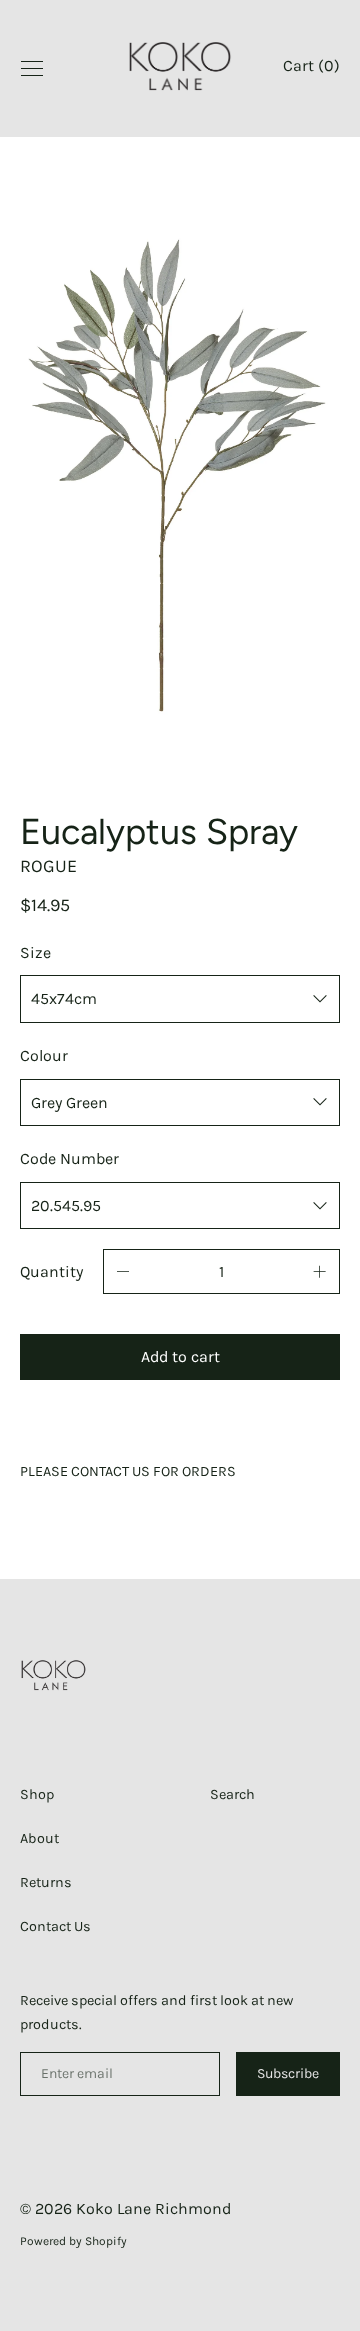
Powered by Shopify (73, 2241)
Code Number (69, 1158)
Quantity (51, 1271)
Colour (44, 1055)
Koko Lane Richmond (153, 2208)
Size (35, 952)
